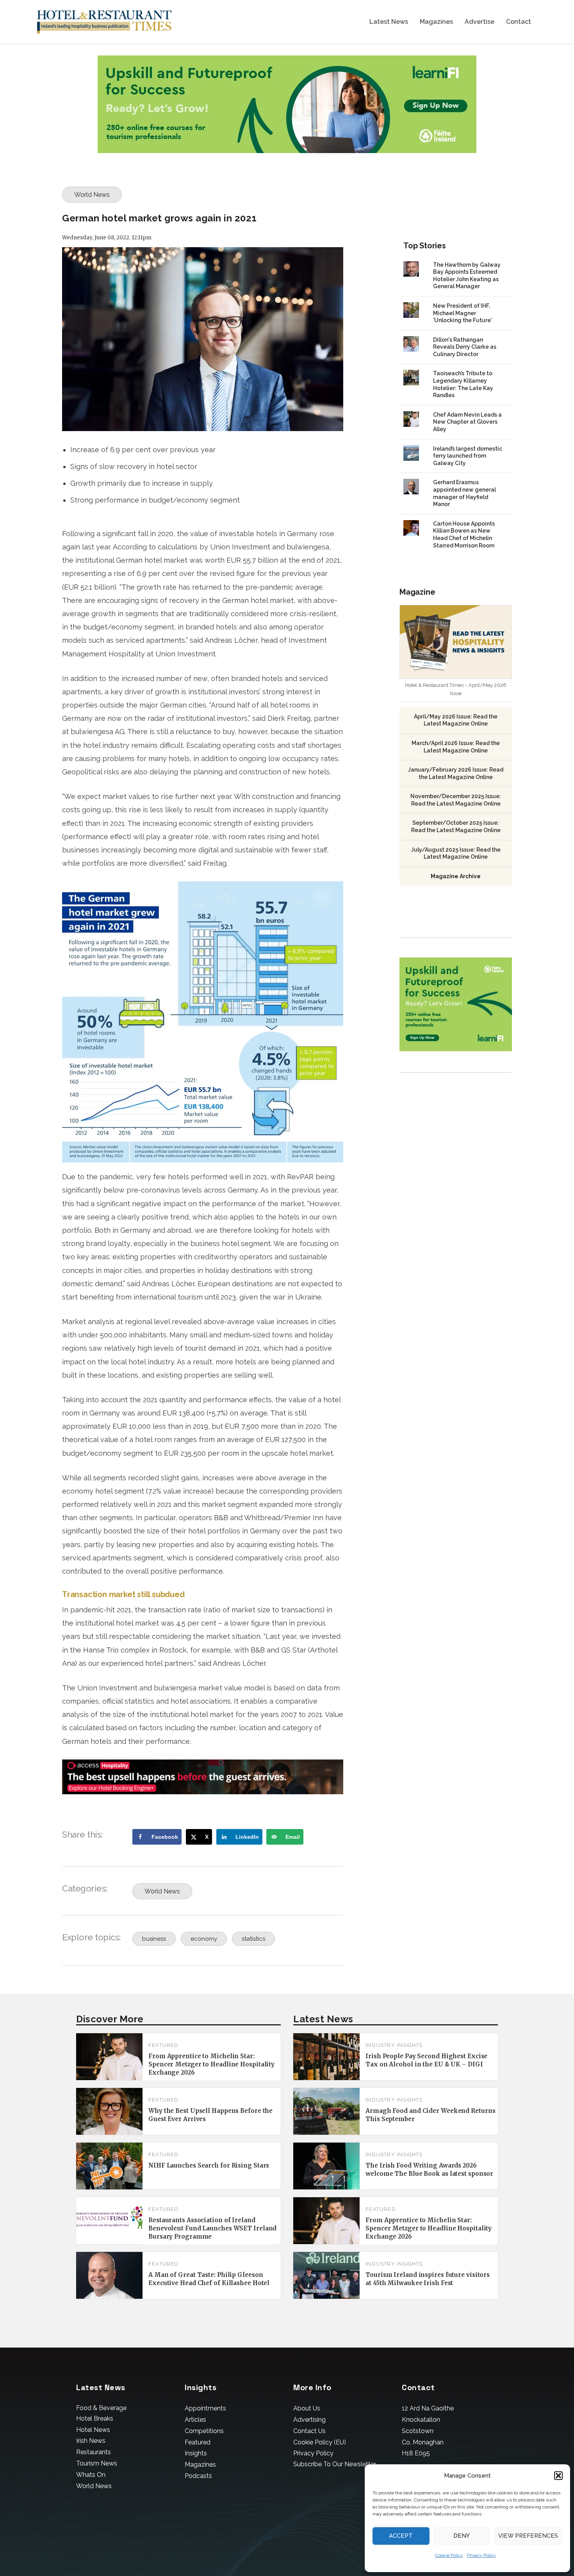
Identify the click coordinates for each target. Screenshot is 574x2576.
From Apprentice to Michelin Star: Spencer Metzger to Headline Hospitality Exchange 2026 (211, 2064)
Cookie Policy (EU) (320, 2442)
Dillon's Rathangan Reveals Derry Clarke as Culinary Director (465, 347)
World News (92, 195)
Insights (196, 2453)
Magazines (436, 22)
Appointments (205, 2408)
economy (204, 1939)
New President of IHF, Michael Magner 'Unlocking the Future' (463, 313)
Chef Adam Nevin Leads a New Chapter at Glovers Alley (467, 422)
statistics (253, 1939)
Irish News (91, 2441)
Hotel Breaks (95, 2418)
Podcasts (198, 2476)
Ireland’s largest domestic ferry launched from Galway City (468, 456)
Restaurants (94, 2452)
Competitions (204, 2431)
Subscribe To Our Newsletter (335, 2464)
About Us (307, 2408)
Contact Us (309, 2431)
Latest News (389, 22)
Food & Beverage (101, 2408)
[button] (558, 2476)
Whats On (91, 2475)
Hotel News (93, 2430)
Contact (519, 22)
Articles (195, 2420)
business (154, 1939)
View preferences (528, 2536)
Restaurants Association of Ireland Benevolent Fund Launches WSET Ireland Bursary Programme (212, 2228)
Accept (401, 2536)
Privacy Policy (481, 2555)
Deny (462, 2536)
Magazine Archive (456, 876)
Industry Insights (394, 2045)
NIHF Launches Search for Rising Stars (209, 2165)
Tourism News (97, 2463)
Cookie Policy (449, 2555)
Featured (164, 2045)
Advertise (480, 22)
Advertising (309, 2420)
